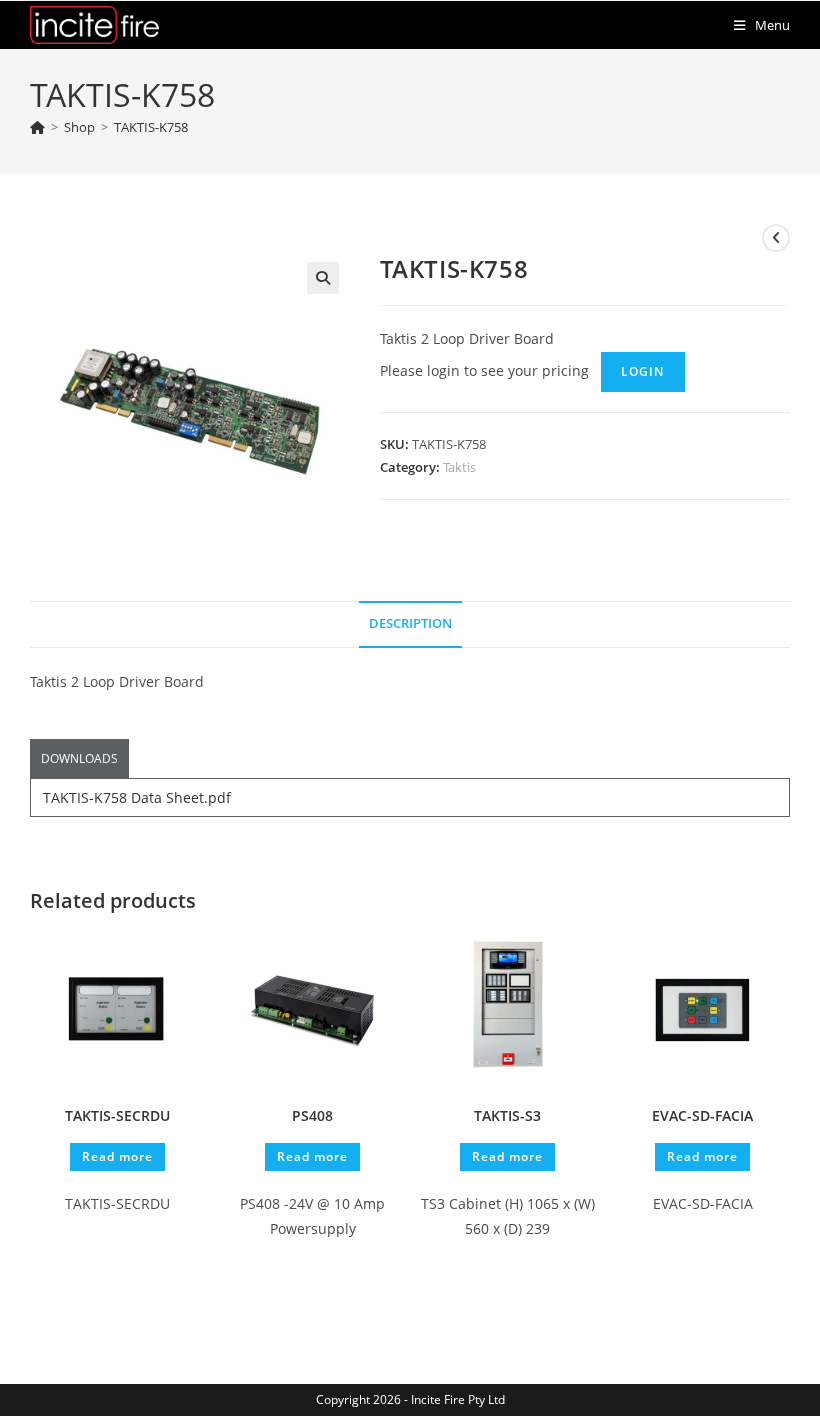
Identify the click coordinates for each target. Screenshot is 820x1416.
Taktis (459, 467)
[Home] (37, 127)
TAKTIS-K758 (151, 127)
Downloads (79, 758)
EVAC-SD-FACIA (702, 1115)
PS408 (312, 1115)
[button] (323, 278)
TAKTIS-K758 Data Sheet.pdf (137, 797)
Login (643, 371)
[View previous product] (776, 238)
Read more (117, 1156)
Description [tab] (410, 623)
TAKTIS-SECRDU (117, 1115)
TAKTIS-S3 (507, 1115)
